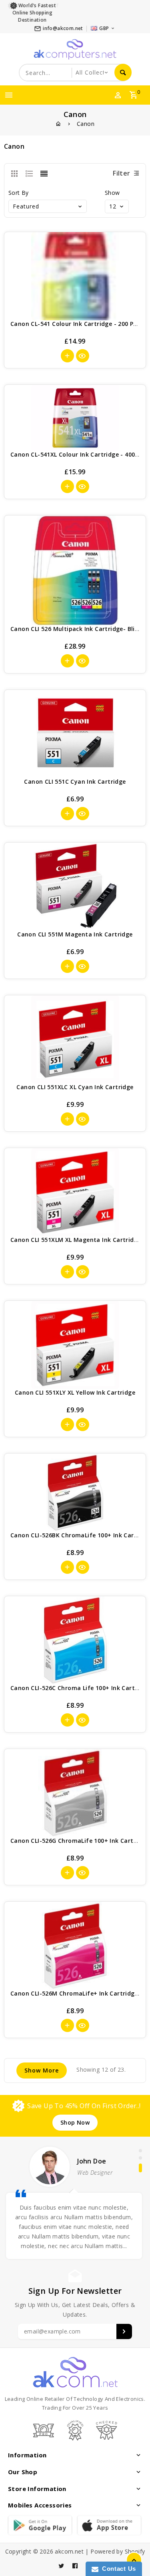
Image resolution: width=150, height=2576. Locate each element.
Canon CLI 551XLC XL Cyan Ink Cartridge (75, 1087)
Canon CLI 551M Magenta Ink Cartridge (75, 934)
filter (121, 173)
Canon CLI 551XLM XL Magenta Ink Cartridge (76, 1240)
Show (112, 193)
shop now (75, 2122)
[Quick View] (83, 356)
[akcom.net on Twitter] (61, 2566)
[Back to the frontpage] (58, 124)
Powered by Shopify (118, 2551)
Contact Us (117, 2569)
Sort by (19, 193)
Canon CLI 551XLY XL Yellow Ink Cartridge (75, 1392)
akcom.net (69, 2551)
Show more (42, 2070)
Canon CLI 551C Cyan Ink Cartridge (75, 781)
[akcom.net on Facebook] (75, 2566)
